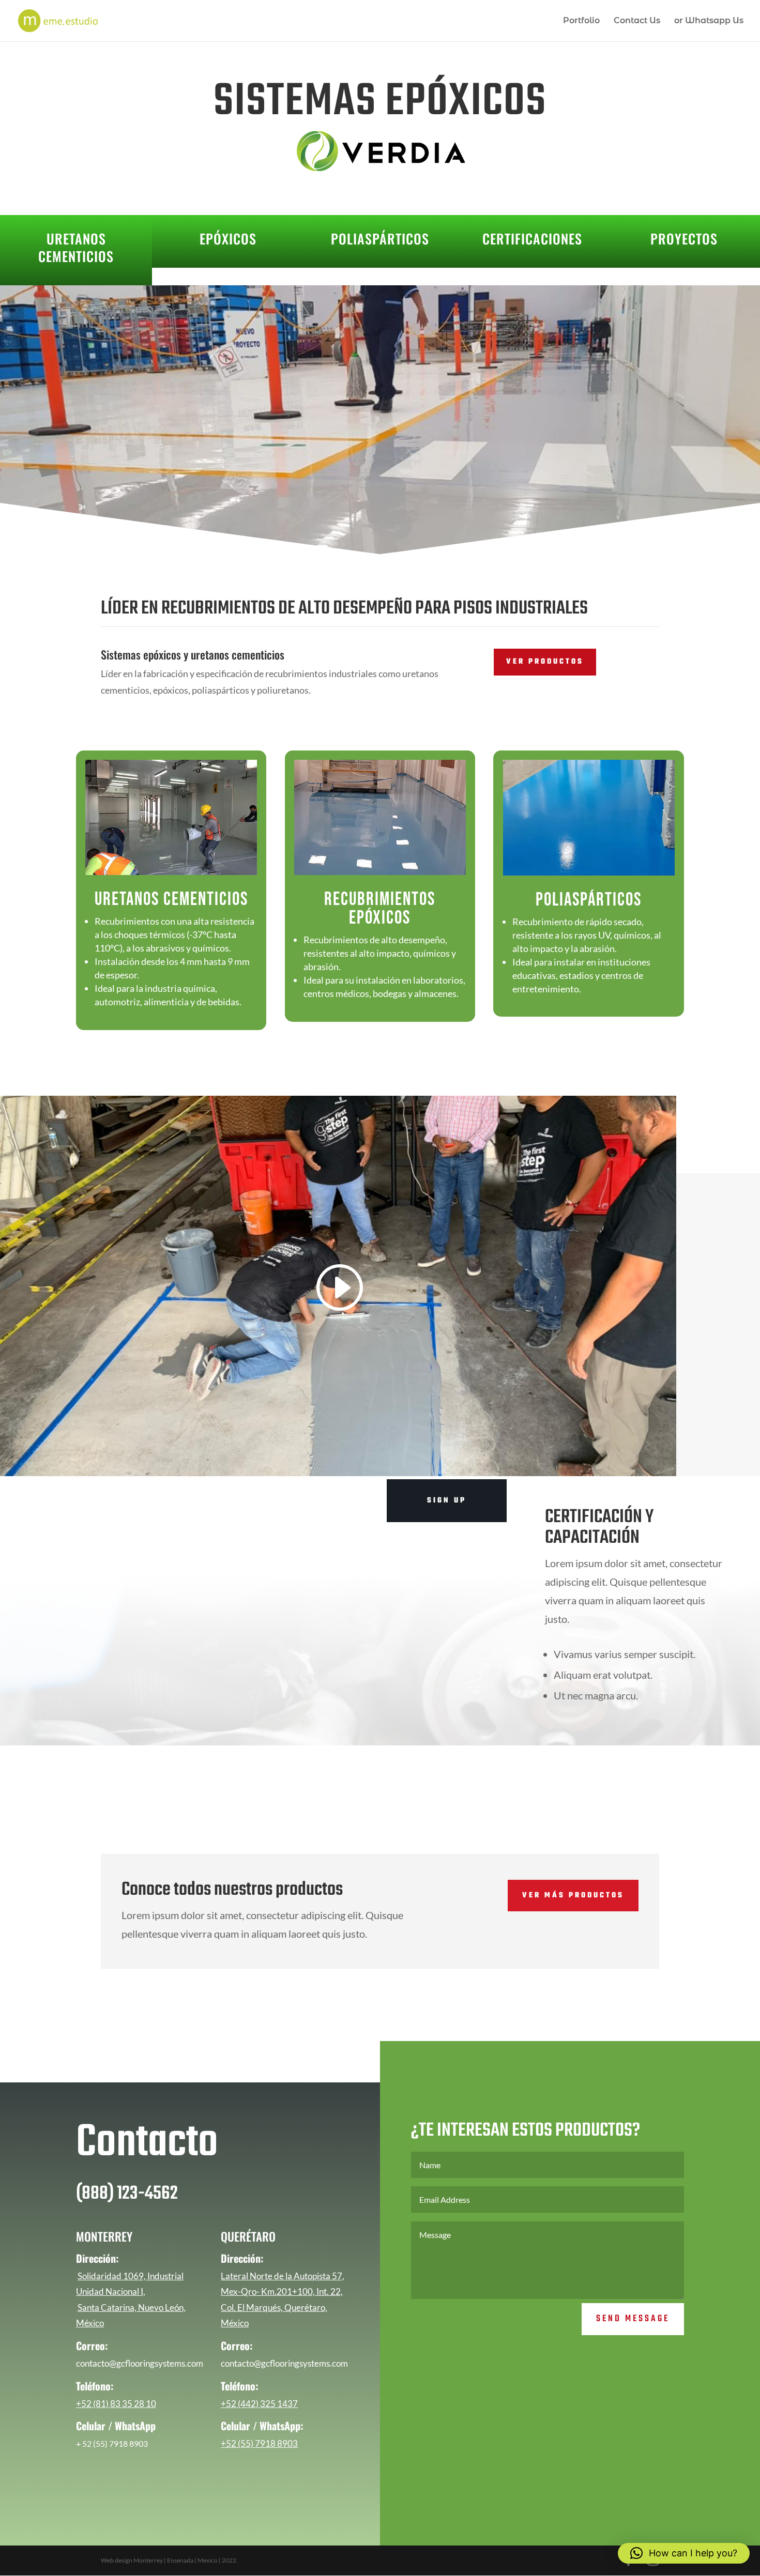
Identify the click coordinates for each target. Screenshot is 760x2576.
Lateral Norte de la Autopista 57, (283, 2276)
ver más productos (573, 1896)
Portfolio (581, 21)
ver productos (545, 662)
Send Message (633, 2319)
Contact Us (637, 21)
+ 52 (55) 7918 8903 (112, 2443)
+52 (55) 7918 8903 (259, 2443)
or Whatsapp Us (709, 21)
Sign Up (447, 1501)
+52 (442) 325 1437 (259, 2404)
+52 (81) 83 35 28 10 (116, 2404)
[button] (684, 2553)
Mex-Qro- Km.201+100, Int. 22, (282, 2291)
